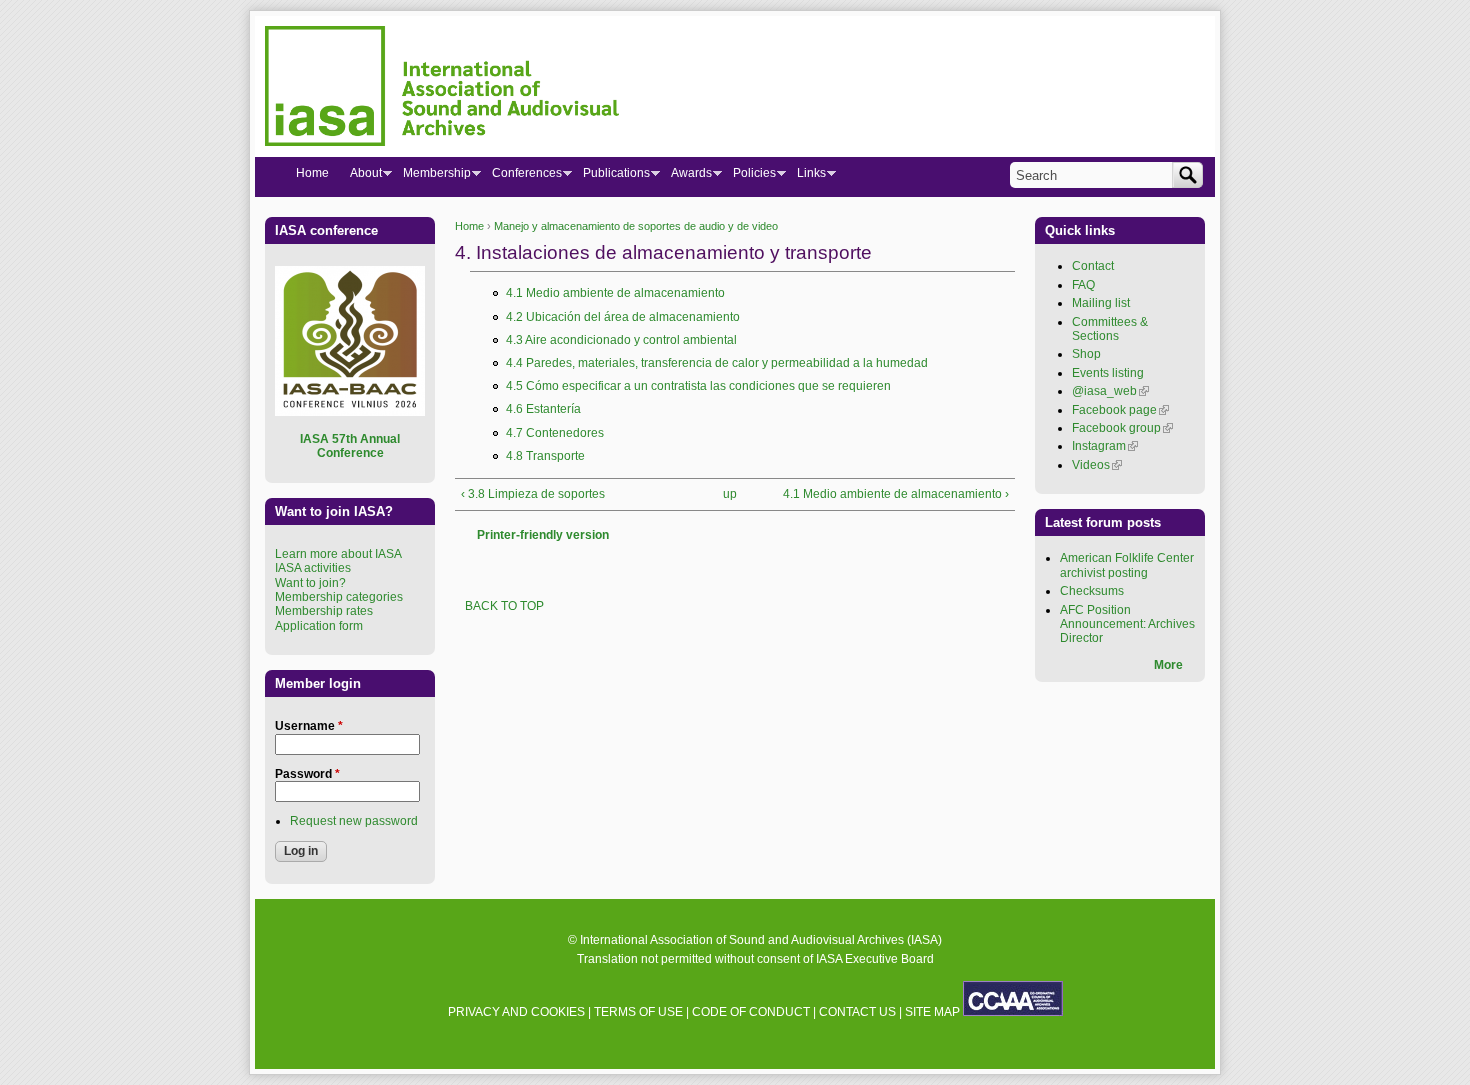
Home (469, 226)
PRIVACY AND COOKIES (516, 1012)
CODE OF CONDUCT (751, 1012)
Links (806, 177)
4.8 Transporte (545, 456)
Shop (1086, 354)
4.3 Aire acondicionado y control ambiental (621, 340)
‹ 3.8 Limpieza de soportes (533, 494)
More (1168, 665)
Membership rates (324, 611)
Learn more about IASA (338, 554)
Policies (749, 177)
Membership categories (339, 597)
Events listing (1108, 373)
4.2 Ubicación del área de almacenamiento (623, 317)
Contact (1093, 266)
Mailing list (1101, 303)
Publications (611, 177)
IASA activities (313, 568)
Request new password (354, 821)
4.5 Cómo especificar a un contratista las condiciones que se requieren (698, 386)
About (360, 177)
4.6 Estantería (543, 409)
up (730, 494)
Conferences (521, 177)
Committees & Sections (1110, 329)
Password (307, 774)
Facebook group (1122, 428)
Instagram (1105, 446)
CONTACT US (857, 1012)
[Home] (442, 89)
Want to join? (310, 583)
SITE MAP (932, 1012)
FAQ (1083, 285)
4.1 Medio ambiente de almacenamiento (615, 293)
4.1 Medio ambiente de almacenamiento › (896, 494)
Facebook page (1120, 410)
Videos (1097, 465)
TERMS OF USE (638, 1012)
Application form (319, 626)
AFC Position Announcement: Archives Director (1127, 624)
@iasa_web (1110, 391)
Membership (431, 177)
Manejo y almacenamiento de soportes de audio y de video (636, 226)
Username (309, 726)
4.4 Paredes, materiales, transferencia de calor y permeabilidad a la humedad (717, 363)
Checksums (1092, 591)
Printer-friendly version (543, 535)
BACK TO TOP (504, 606)
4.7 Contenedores (555, 433)
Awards (686, 177)
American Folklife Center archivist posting (1127, 565)
